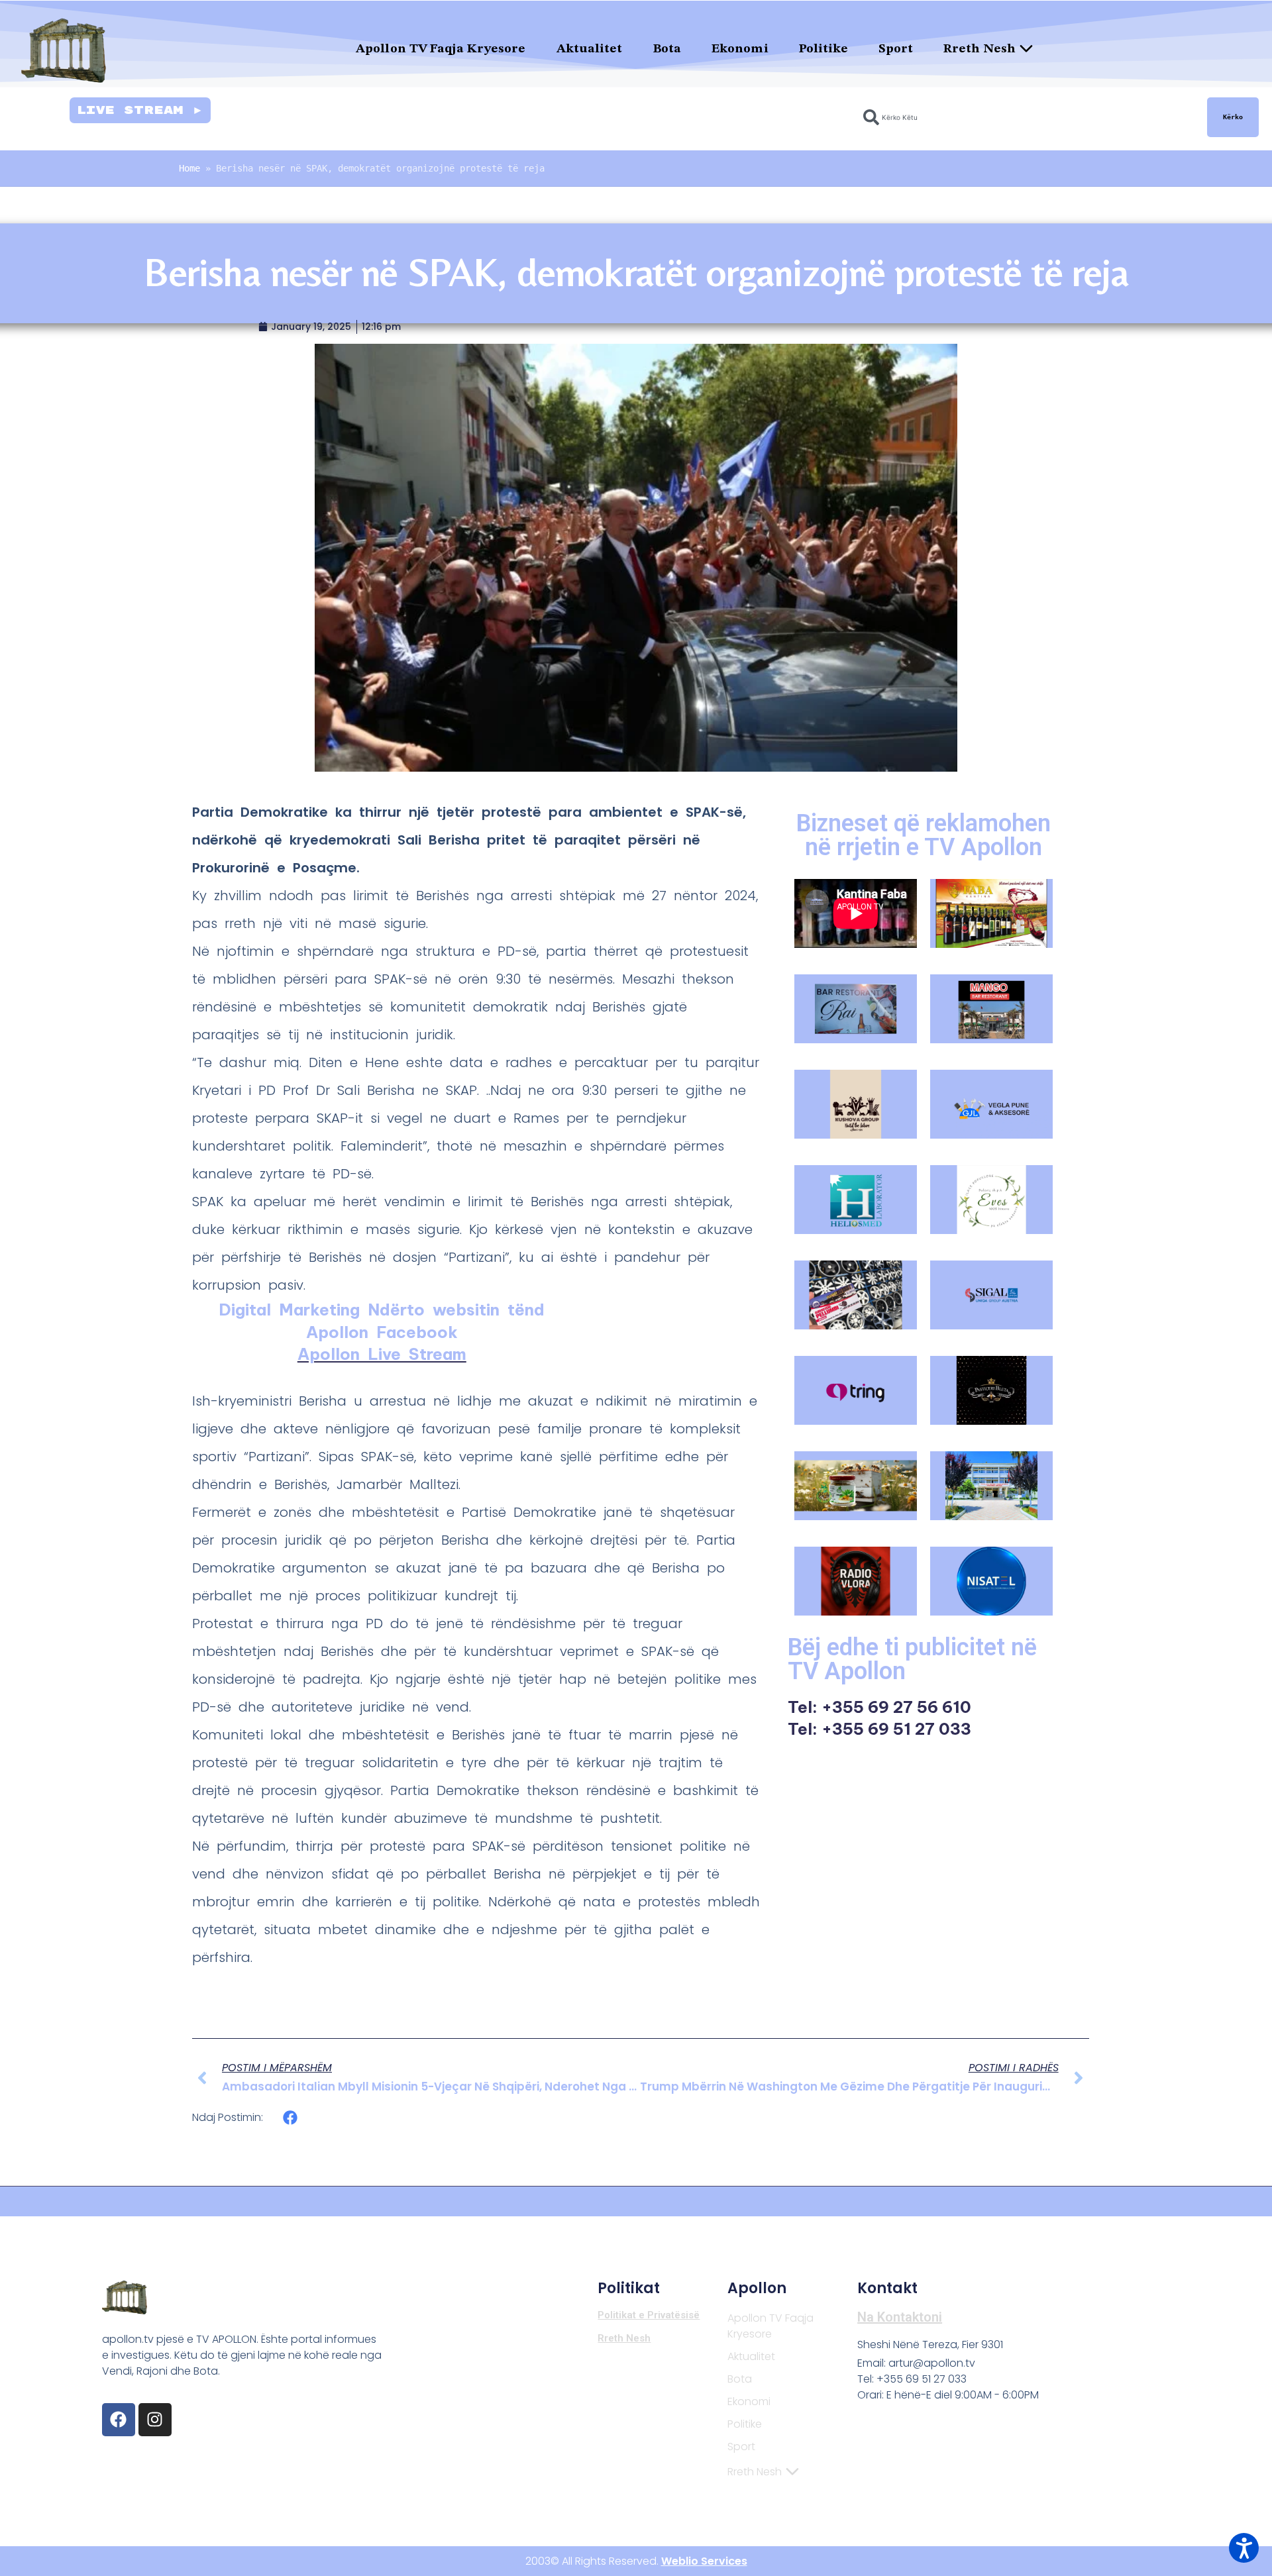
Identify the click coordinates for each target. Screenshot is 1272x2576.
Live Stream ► (140, 110)
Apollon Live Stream (382, 1354)
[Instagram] (155, 2420)
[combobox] (1027, 117)
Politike (824, 49)
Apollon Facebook (382, 1332)
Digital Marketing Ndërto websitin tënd (382, 1310)
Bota (667, 49)
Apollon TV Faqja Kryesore (441, 49)
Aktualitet (590, 49)
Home (189, 168)
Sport (896, 49)
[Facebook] (119, 2420)
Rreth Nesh (980, 49)
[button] (291, 2117)
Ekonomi (740, 49)
